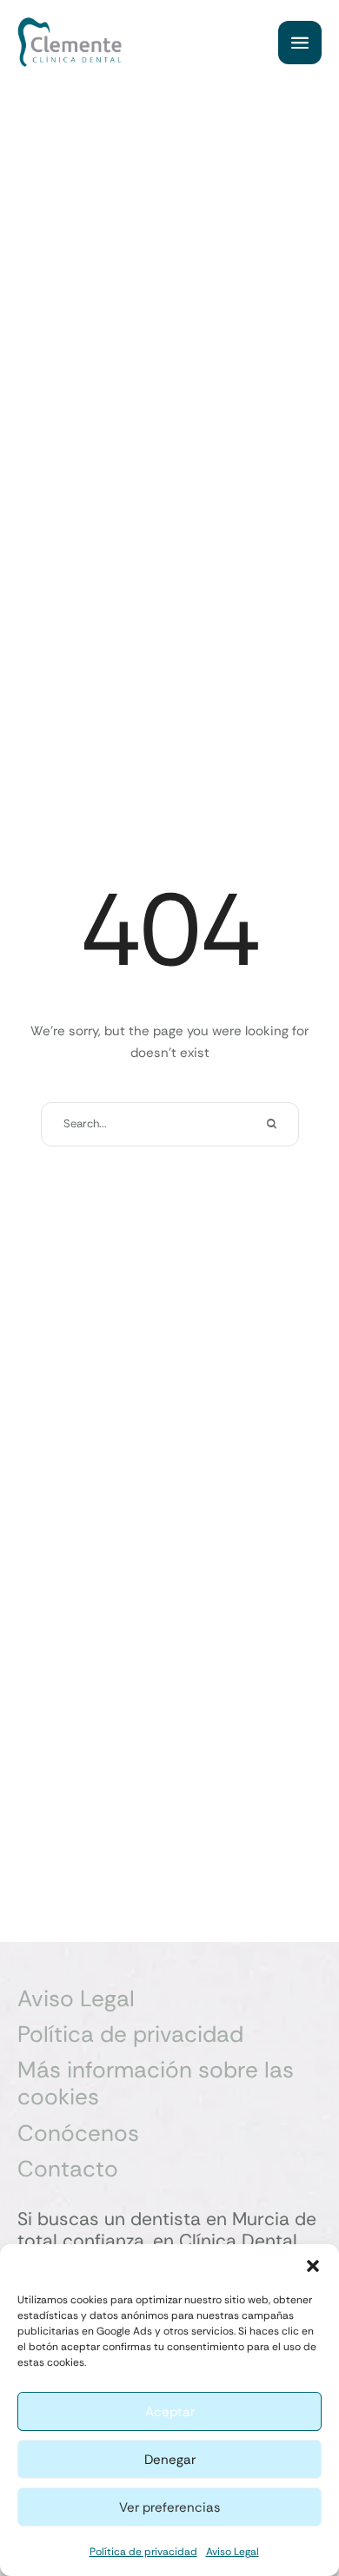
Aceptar (170, 2412)
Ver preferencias (170, 2507)
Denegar (170, 2460)
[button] (313, 2266)
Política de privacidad (143, 2552)
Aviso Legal (233, 2552)
